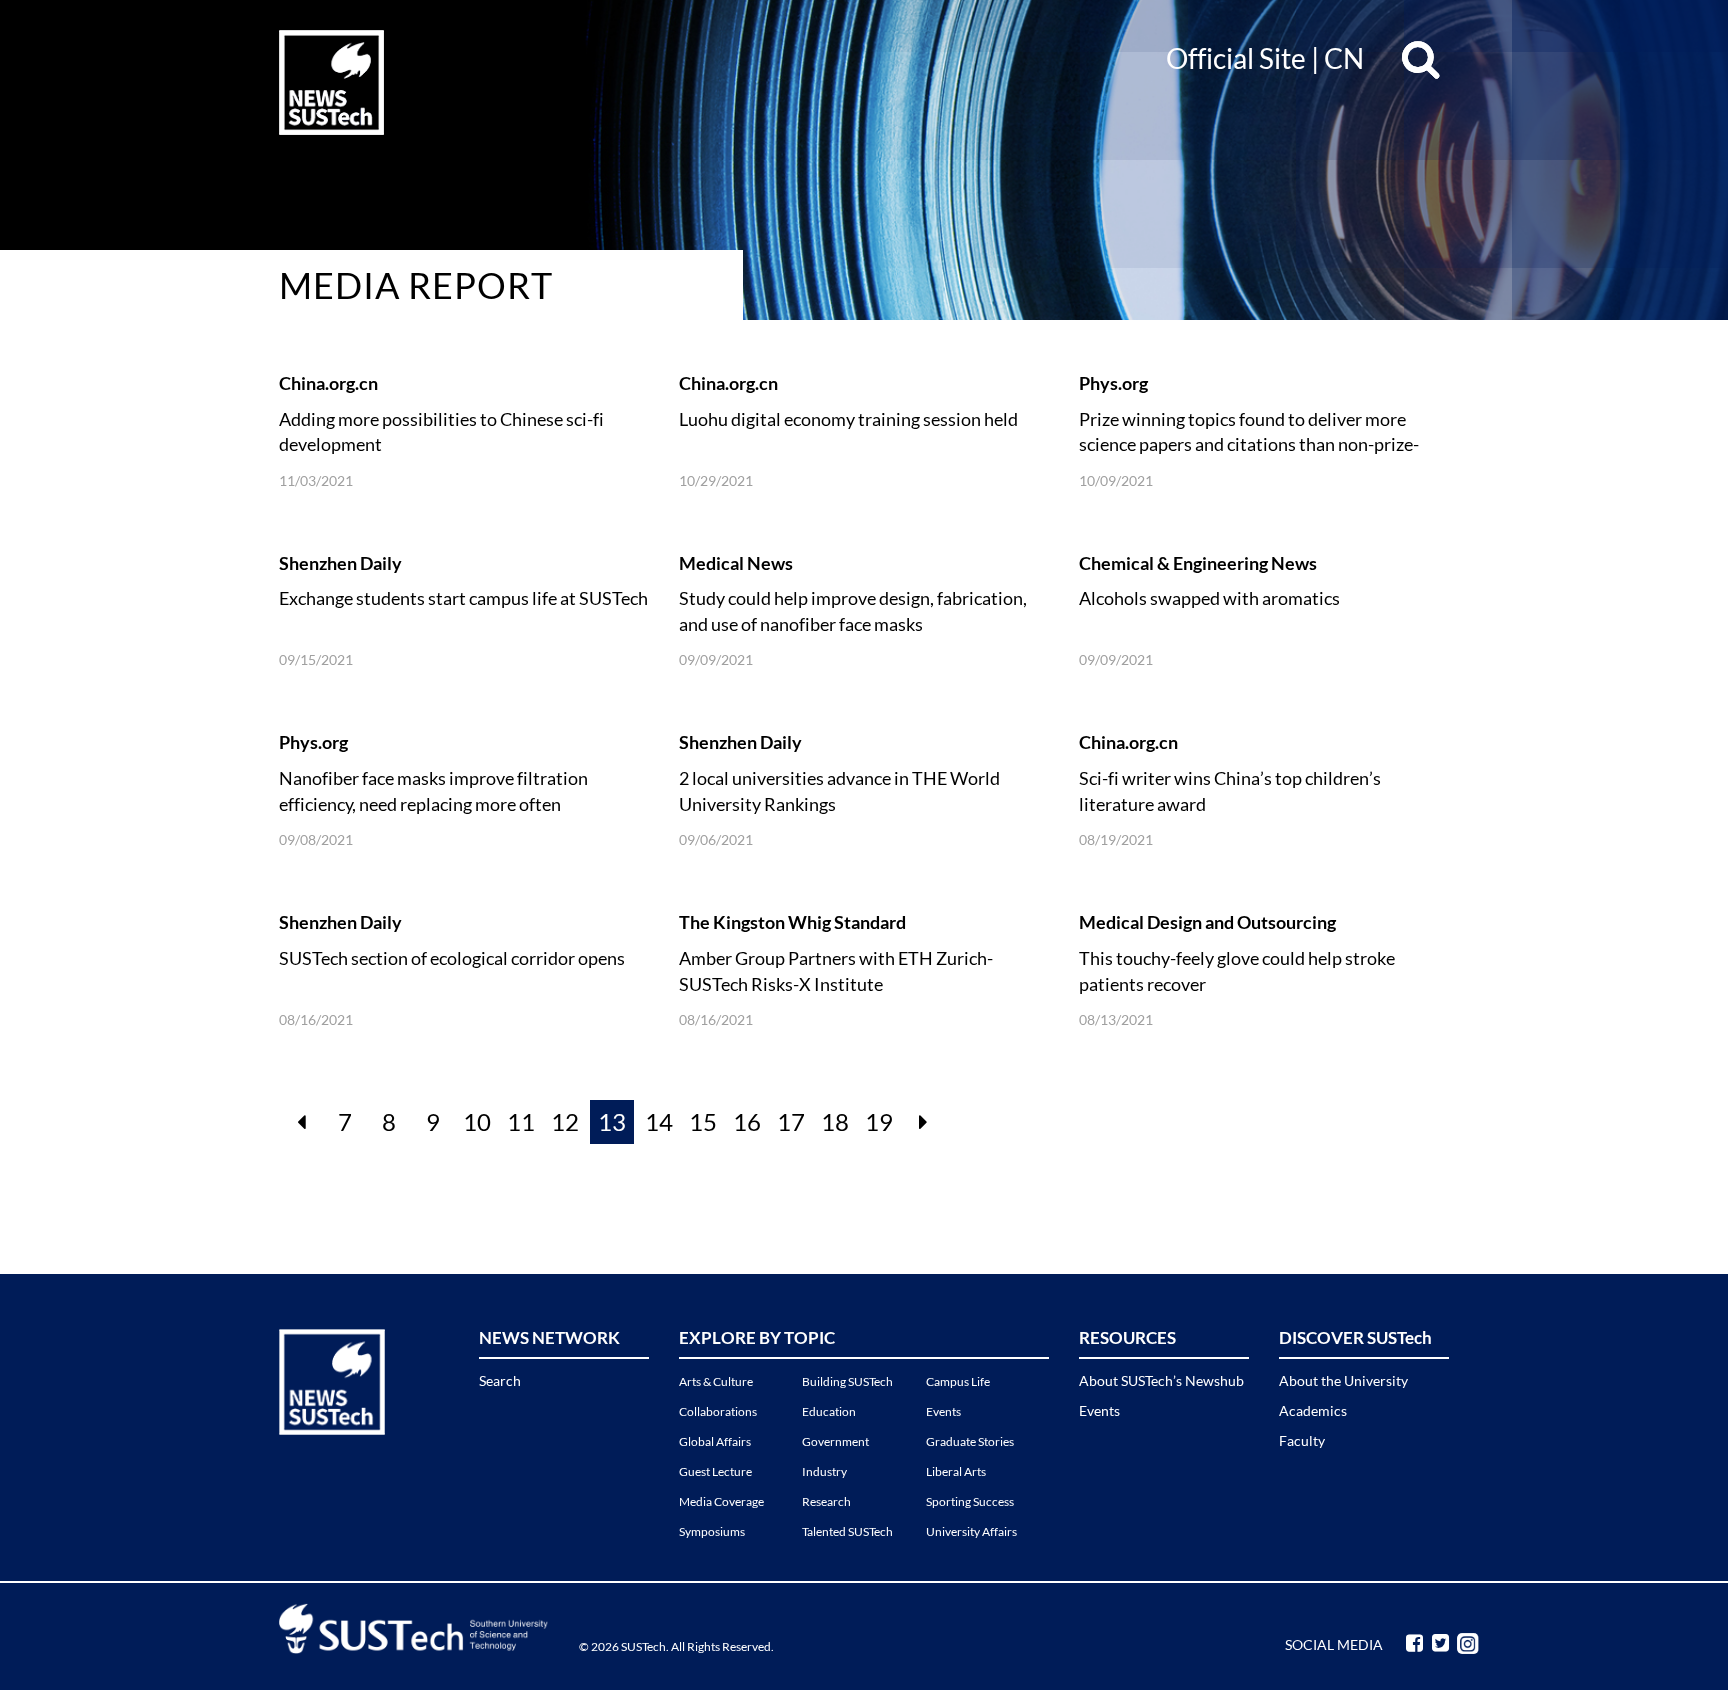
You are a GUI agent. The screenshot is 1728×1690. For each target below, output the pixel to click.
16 (747, 1121)
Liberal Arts (956, 1471)
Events (943, 1411)
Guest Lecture (715, 1471)
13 (612, 1121)
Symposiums (712, 1531)
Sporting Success (970, 1501)
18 (835, 1121)
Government (835, 1441)
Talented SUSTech (847, 1531)
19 (879, 1121)
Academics (1313, 1410)
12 (565, 1121)
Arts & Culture (716, 1381)
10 (477, 1121)
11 (521, 1121)
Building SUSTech (847, 1381)
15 (703, 1121)
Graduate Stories (970, 1441)
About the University (1343, 1380)
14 (659, 1121)
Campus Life (958, 1381)
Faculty (1302, 1440)
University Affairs (971, 1531)
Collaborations (718, 1411)
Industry (824, 1471)
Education (829, 1411)
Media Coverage (721, 1501)
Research (826, 1501)
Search (500, 1380)
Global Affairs (715, 1441)
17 (791, 1121)
